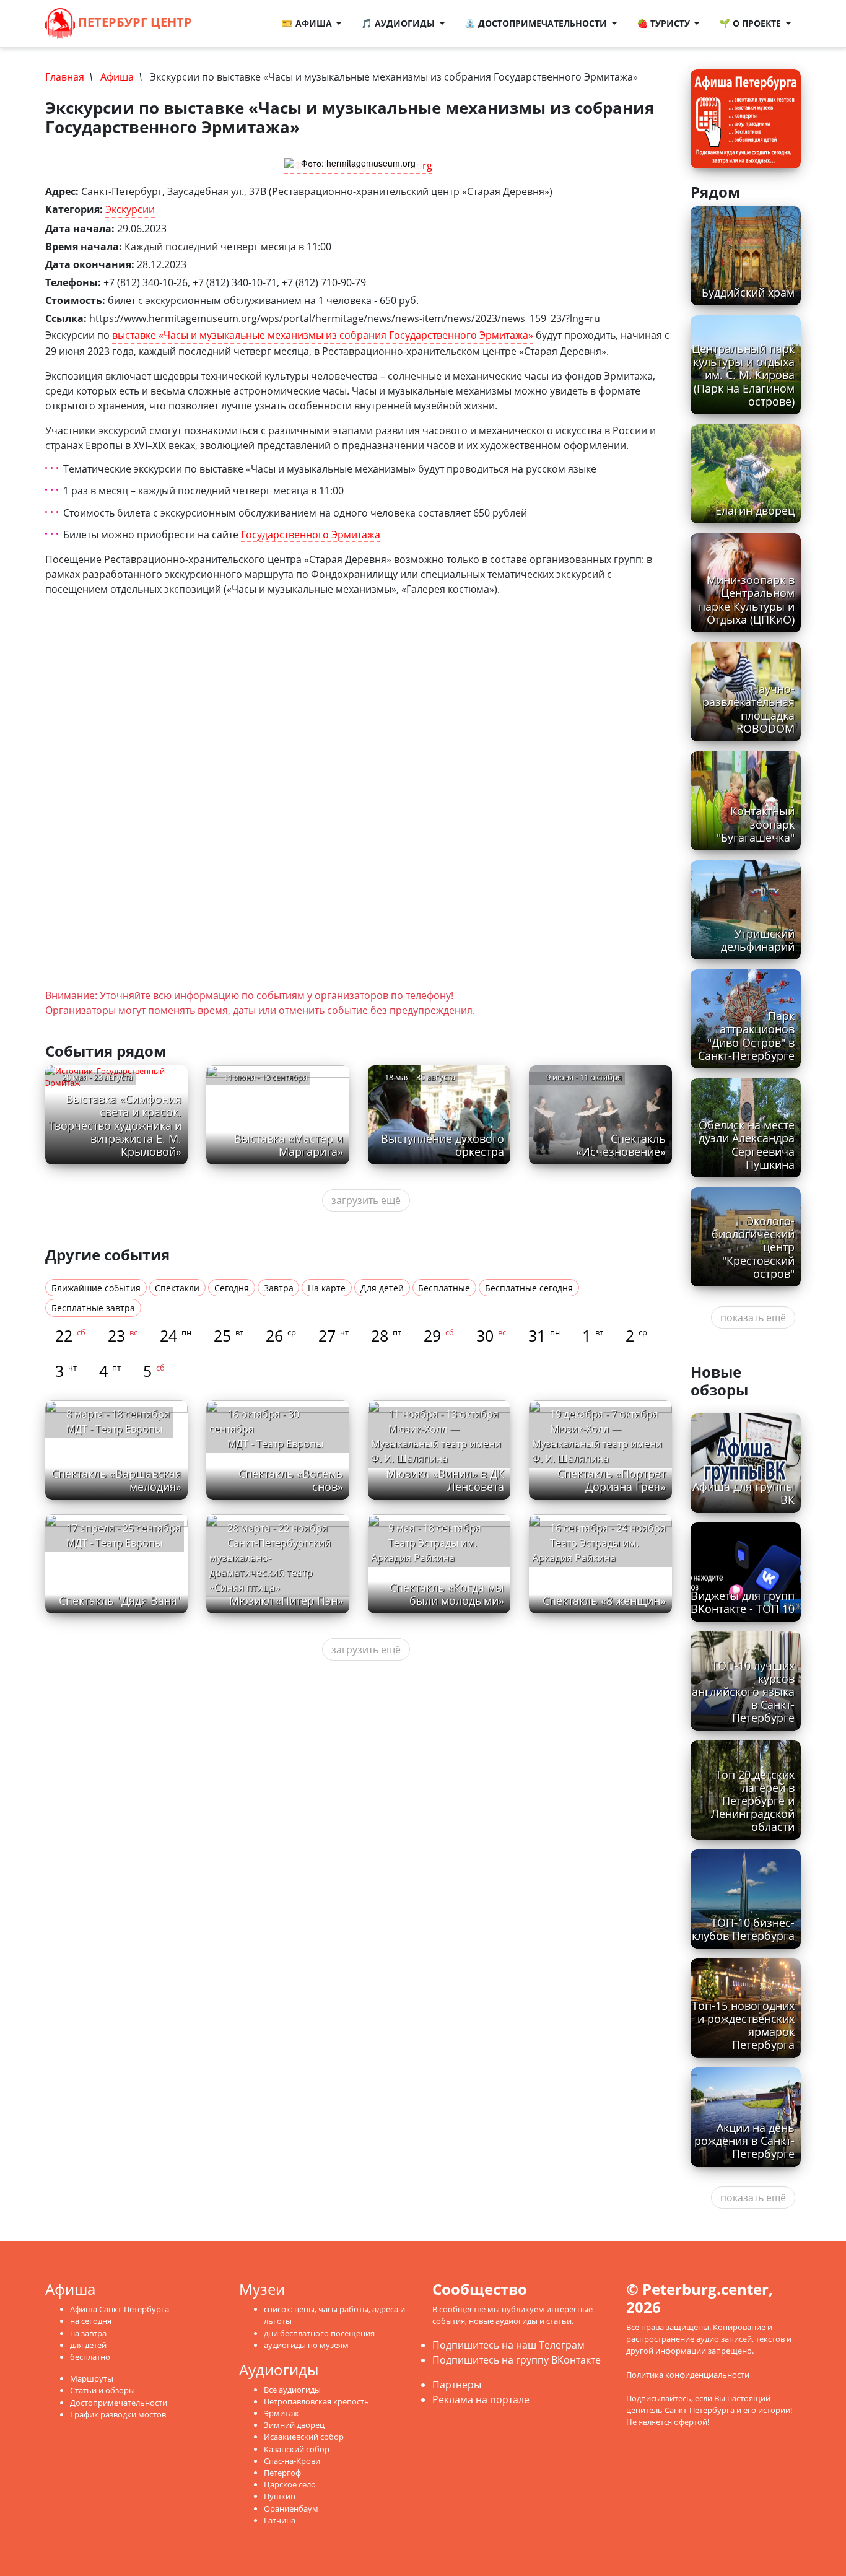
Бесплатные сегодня (529, 1288)
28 (386, 1335)
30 (491, 1335)
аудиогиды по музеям (306, 2345)
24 (176, 1335)
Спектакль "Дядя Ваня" (120, 1600)
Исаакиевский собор (304, 2437)
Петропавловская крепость (316, 2401)
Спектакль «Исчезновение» (621, 1145)
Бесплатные (444, 1288)
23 (123, 1335)
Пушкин (280, 2496)
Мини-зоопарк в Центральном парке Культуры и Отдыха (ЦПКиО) (747, 599)
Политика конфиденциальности (688, 2375)
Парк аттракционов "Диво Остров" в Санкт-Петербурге (746, 1035)
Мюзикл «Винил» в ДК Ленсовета (445, 1480)
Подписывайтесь (659, 2398)
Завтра (279, 1288)
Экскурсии (130, 209)
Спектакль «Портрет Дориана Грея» (612, 1480)
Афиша (117, 77)
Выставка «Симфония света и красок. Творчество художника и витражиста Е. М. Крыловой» (115, 1125)
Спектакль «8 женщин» (604, 1600)
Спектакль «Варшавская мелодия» (116, 1480)
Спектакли (177, 1288)
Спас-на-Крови (292, 2461)
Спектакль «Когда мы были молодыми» (447, 1594)
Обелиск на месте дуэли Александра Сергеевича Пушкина (747, 1144)
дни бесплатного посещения (319, 2333)
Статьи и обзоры (102, 2390)
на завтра (88, 2333)
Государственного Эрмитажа (311, 535)
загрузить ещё (366, 1200)
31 (544, 1335)
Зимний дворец (294, 2425)
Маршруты (92, 2378)
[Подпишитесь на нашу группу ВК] (243, 24)
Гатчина (280, 2520)
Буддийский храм (748, 292)
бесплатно (90, 2357)
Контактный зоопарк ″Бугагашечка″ (756, 824)
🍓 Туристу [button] (665, 23)
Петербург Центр (133, 22)
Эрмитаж (281, 2413)
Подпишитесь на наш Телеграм (508, 2345)
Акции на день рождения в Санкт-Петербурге (744, 2141)
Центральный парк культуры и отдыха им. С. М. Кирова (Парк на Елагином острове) (743, 375)
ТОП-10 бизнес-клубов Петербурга (743, 1929)
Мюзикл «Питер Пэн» (286, 1600)
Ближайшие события (96, 1288)
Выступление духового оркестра (443, 1145)
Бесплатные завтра (93, 1308)
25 (229, 1335)
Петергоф (282, 2473)
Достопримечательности (119, 2403)
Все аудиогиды (292, 2390)
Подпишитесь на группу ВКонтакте (517, 2360)
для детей (88, 2345)
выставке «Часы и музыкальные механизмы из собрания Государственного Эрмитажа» (323, 335)
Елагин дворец (755, 510)
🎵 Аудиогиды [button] (399, 23)
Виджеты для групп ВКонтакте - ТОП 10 (743, 1602)
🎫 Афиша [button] (308, 23)
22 (70, 1335)
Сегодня (232, 1288)
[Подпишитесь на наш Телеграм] (230, 24)
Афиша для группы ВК (744, 1493)
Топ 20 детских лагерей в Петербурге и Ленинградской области (753, 1801)
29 (439, 1335)
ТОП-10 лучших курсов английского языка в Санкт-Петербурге (743, 1692)
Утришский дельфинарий (758, 940)
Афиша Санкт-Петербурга (120, 2309)
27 (334, 1335)
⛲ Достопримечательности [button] (537, 23)
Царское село (290, 2484)
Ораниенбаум (291, 2508)
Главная (65, 77)
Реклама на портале (481, 2399)
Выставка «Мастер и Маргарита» (289, 1145)
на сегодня (91, 2321)
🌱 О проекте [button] (751, 23)
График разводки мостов (118, 2414)
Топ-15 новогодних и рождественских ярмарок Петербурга (743, 2025)
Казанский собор (297, 2449)
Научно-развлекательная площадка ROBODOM (748, 708)
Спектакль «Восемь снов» (291, 1480)
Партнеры (457, 2385)
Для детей (382, 1288)
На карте (327, 1288)
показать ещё (753, 1317)
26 (281, 1335)
